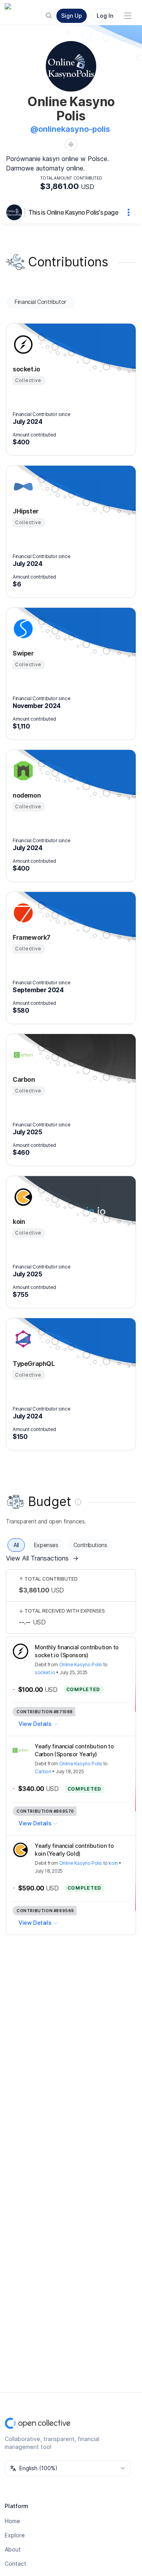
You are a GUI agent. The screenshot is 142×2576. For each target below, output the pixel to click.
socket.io (45, 1672)
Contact (16, 2564)
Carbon (43, 1771)
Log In (105, 16)
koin (113, 1863)
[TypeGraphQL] (22, 1339)
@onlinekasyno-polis (70, 129)
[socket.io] (22, 345)
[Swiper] (22, 629)
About (13, 2549)
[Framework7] (22, 913)
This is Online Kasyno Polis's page (73, 212)
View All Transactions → (42, 1558)
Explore (15, 2535)
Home (12, 2521)
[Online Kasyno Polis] (16, 212)
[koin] (22, 1197)
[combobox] (68, 2468)
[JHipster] (22, 487)
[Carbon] (22, 1055)
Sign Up (72, 16)
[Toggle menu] (128, 16)
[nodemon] (22, 771)
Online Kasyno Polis (81, 1665)
